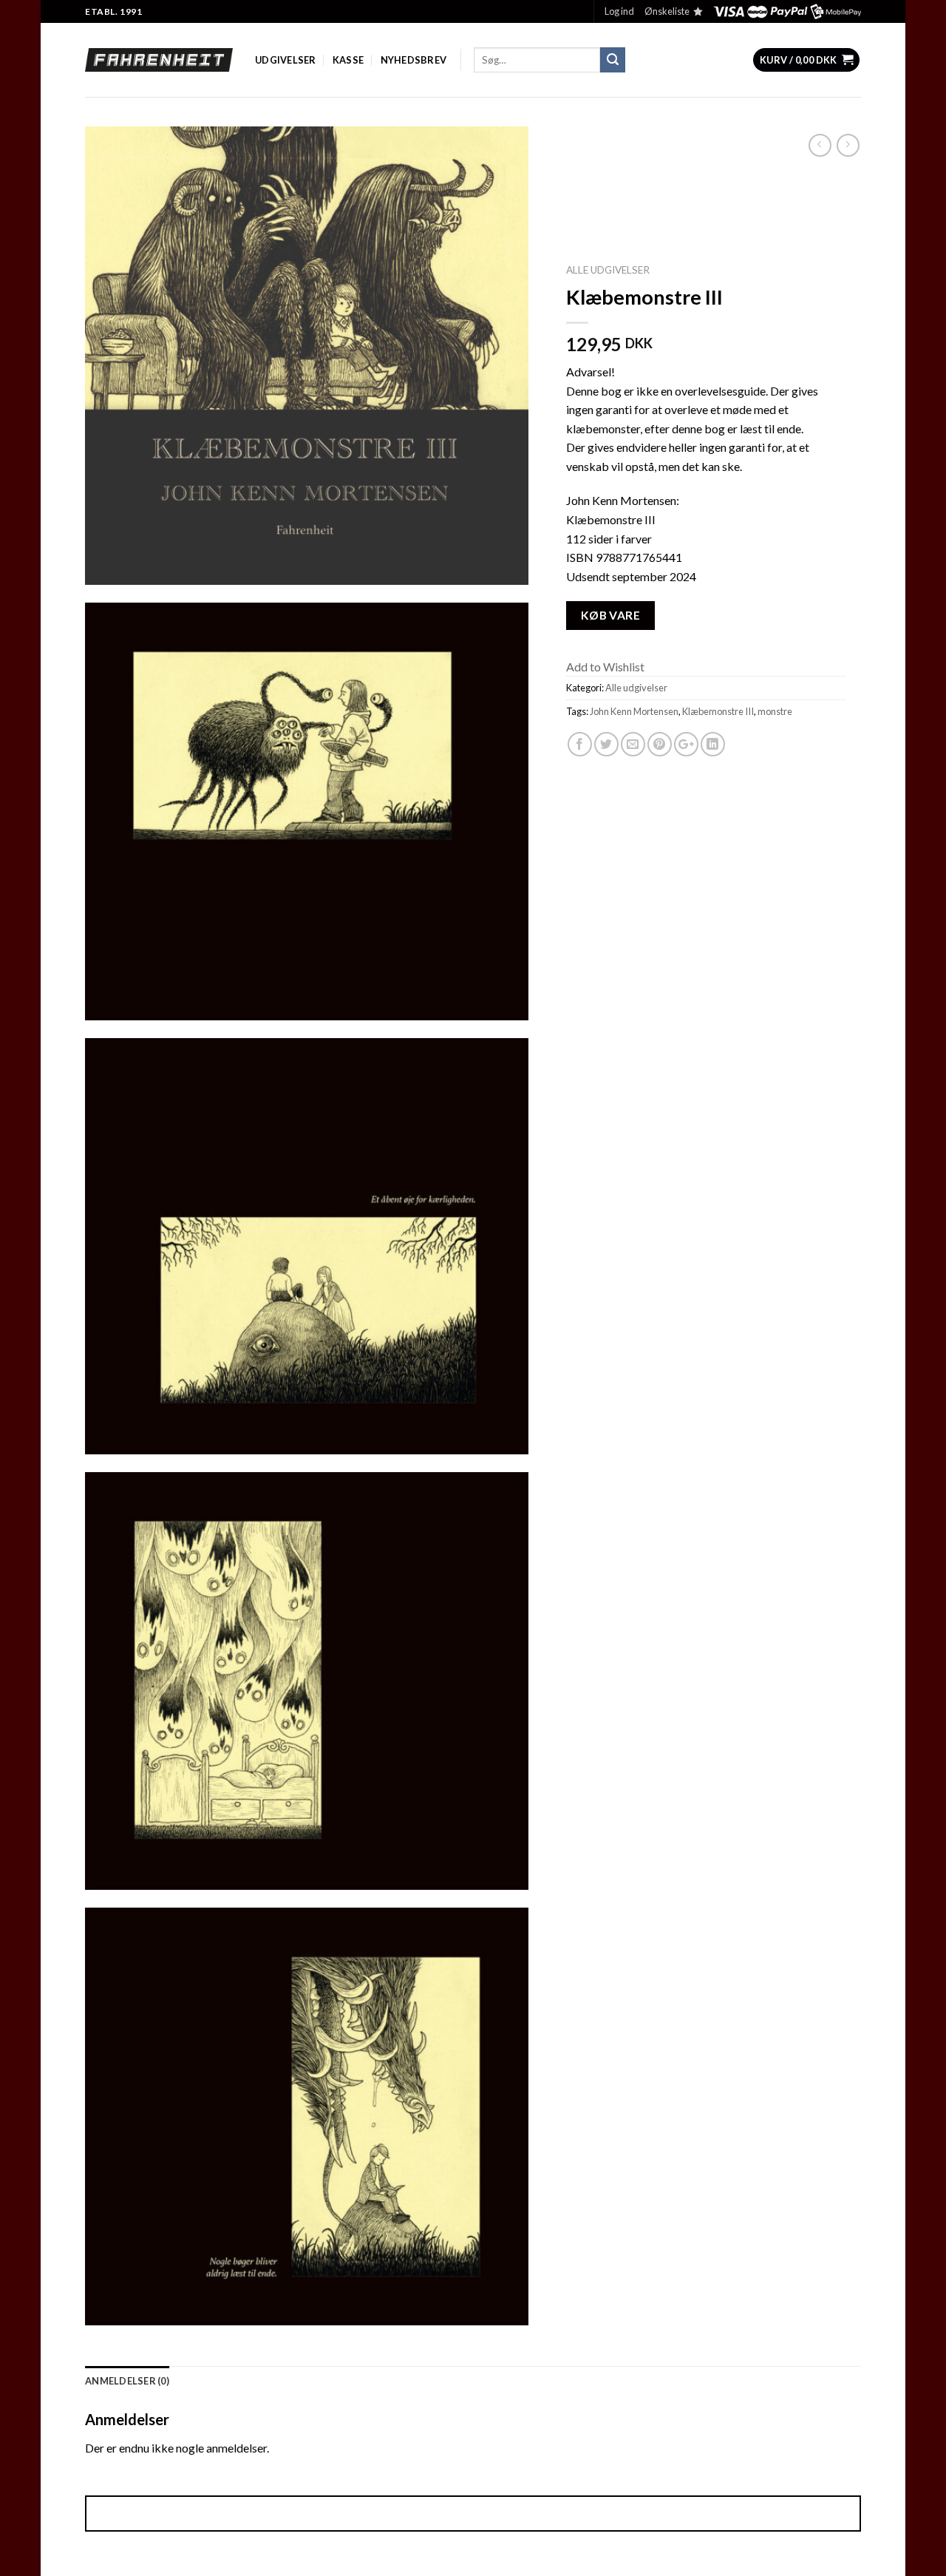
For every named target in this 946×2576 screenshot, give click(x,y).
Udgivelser (286, 60)
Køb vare (611, 615)
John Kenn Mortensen (634, 711)
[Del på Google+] (686, 744)
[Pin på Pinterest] (660, 744)
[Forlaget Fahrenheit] (159, 60)
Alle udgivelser (608, 270)
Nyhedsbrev (414, 60)
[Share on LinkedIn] (713, 744)
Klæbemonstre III (718, 711)
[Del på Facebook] (580, 744)
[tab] (127, 2381)
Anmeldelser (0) (127, 2381)
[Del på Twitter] (606, 744)
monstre (775, 711)
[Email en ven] (633, 744)
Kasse (348, 60)
